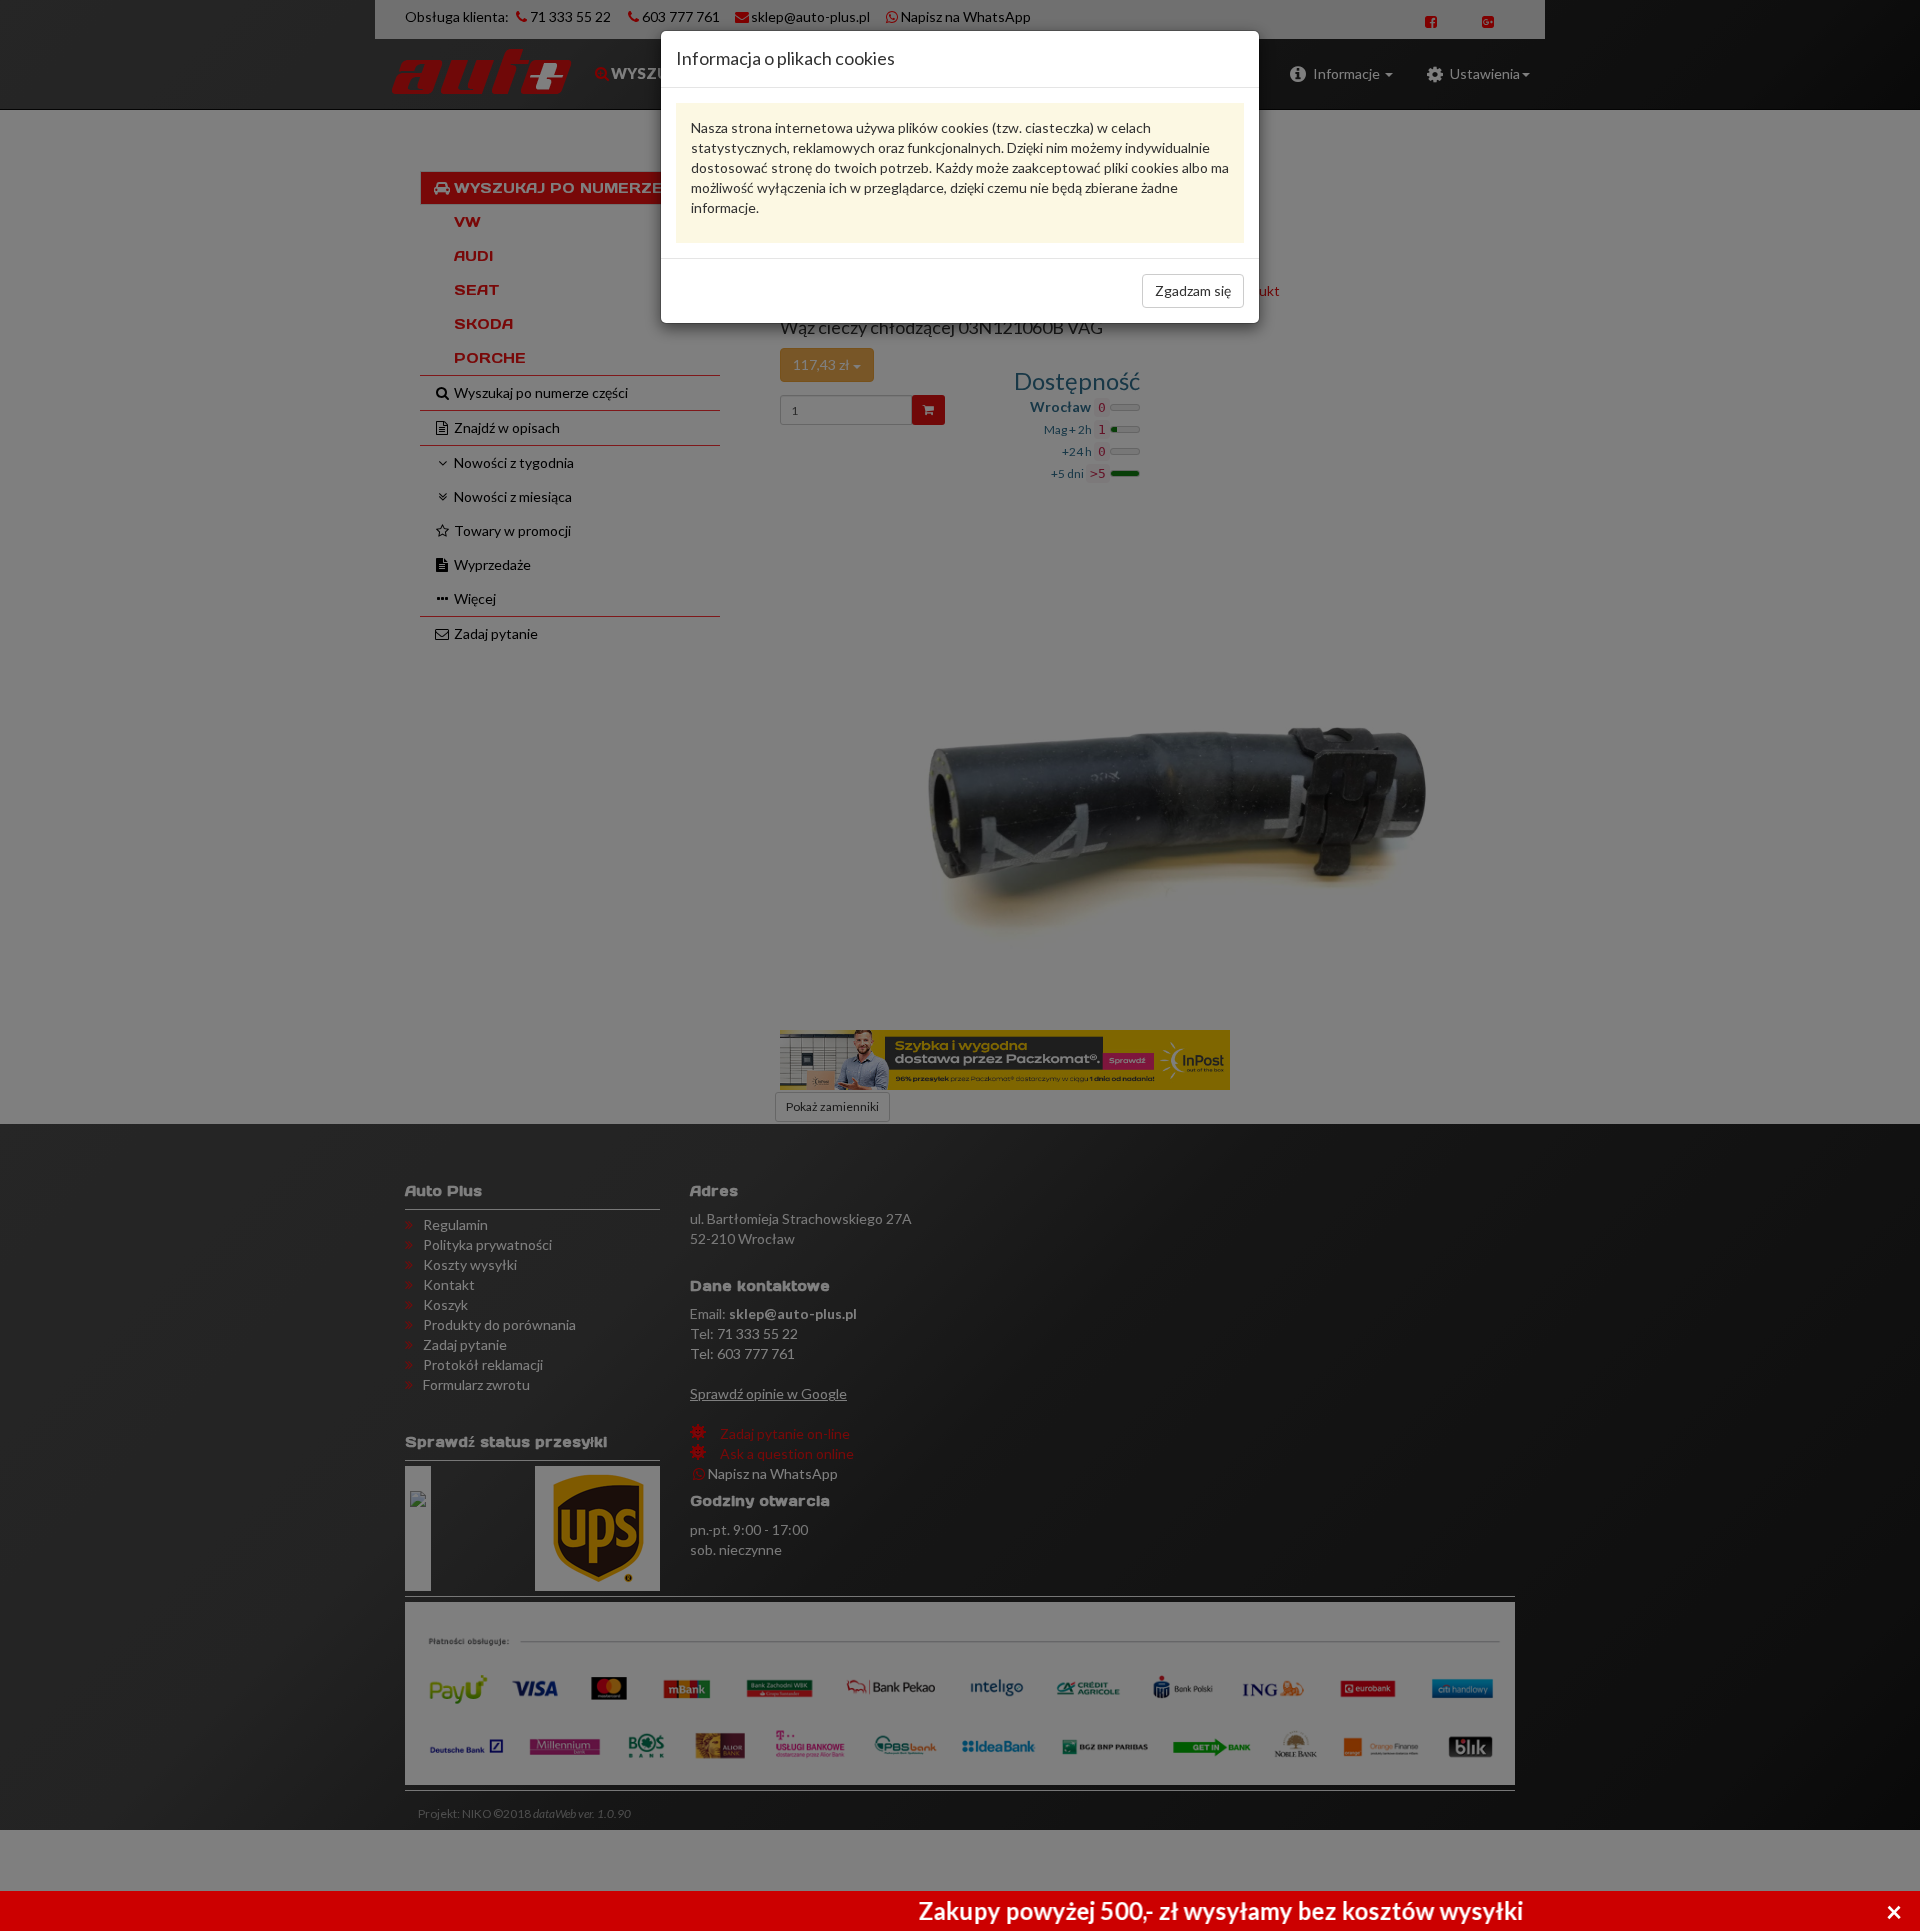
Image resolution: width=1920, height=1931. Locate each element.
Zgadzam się (1193, 290)
